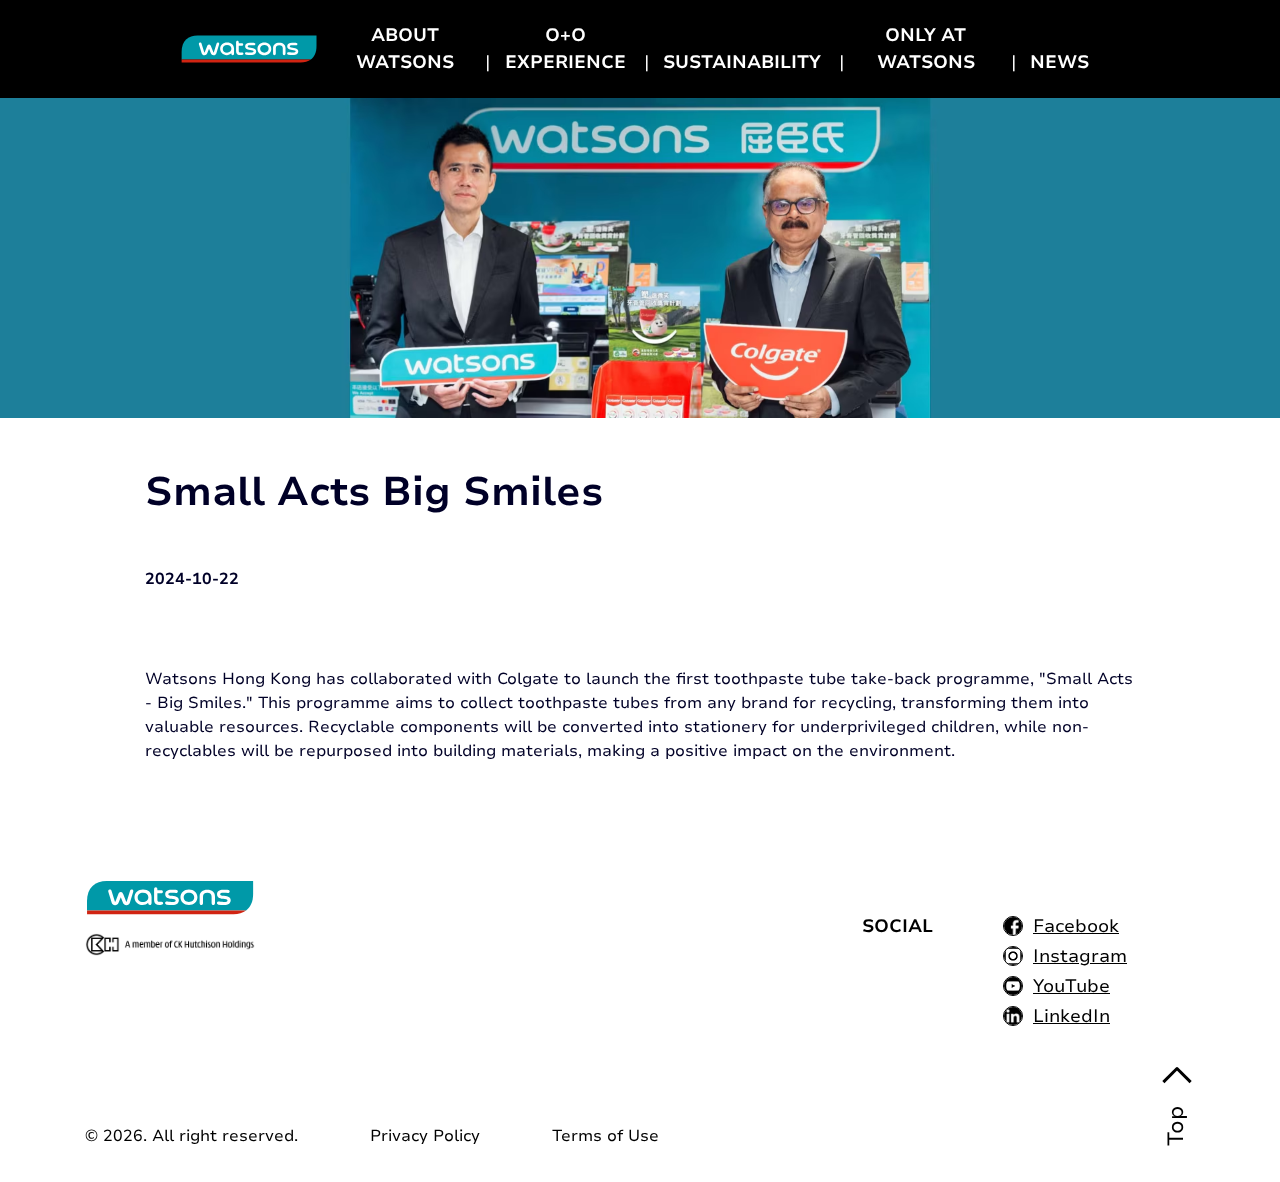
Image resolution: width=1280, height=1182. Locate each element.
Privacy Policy (425, 1136)
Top (1176, 1126)
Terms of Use (605, 1136)
